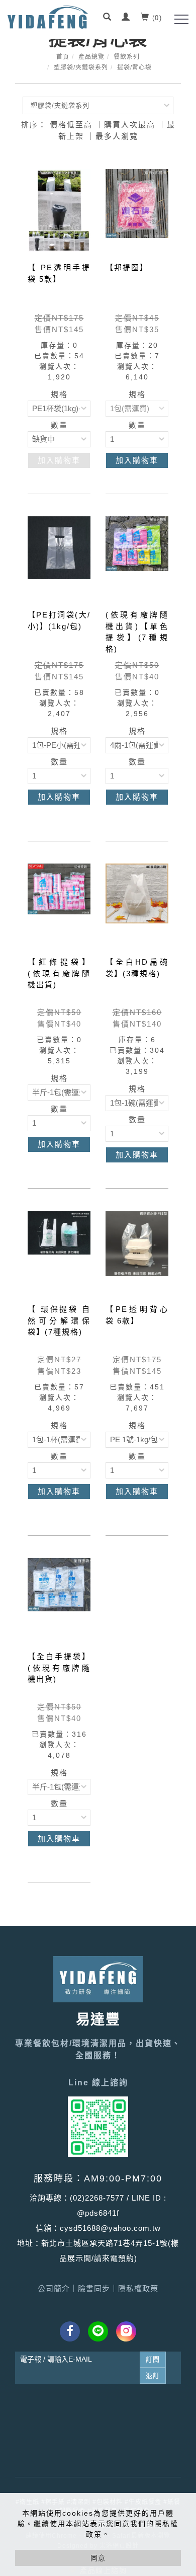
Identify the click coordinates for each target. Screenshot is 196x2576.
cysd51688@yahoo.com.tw (110, 2228)
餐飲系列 (127, 57)
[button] (108, 18)
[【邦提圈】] (137, 203)
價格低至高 (71, 125)
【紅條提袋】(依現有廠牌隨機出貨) (59, 973)
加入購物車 (59, 460)
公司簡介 (54, 2288)
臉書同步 (94, 2288)
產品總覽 (91, 57)
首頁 (63, 57)
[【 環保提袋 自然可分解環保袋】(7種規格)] (59, 1232)
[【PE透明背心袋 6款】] (137, 1252)
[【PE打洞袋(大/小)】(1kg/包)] (59, 547)
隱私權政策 (138, 2288)
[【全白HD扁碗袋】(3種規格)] (137, 905)
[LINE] (98, 2331)
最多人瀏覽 (117, 136)
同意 (98, 2558)
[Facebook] (70, 2331)
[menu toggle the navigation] (181, 19)
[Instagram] (126, 2331)
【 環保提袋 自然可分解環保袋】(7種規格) (59, 1320)
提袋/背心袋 (134, 67)
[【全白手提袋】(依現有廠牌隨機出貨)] (59, 1584)
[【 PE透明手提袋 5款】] (59, 210)
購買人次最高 (130, 125)
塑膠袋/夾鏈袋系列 (81, 67)
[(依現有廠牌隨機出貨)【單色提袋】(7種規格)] (137, 543)
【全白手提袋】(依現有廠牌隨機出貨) (59, 1668)
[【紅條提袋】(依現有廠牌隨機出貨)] (59, 888)
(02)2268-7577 (97, 2198)
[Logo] (48, 17)
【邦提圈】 (127, 267)
